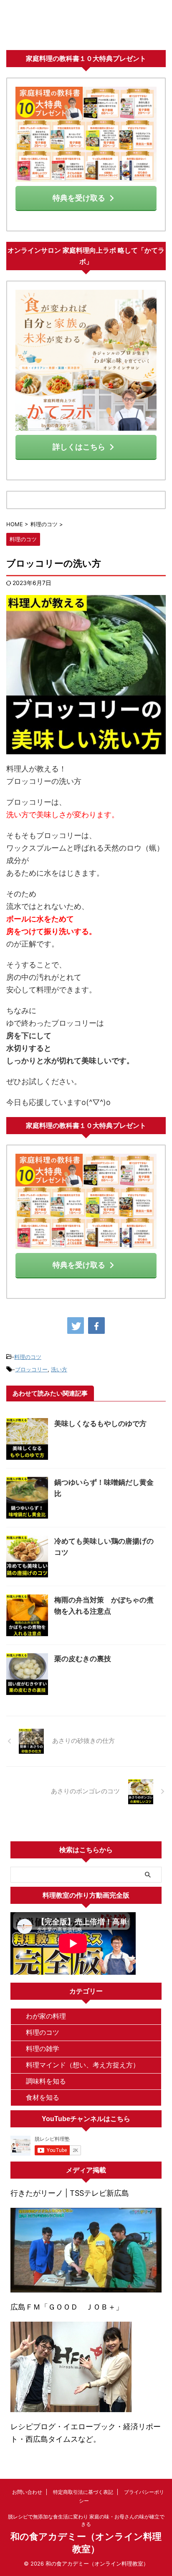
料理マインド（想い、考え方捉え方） (83, 2065)
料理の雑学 (43, 2049)
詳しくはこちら (79, 447)
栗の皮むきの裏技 (83, 1659)
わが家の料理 (46, 2016)
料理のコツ (28, 1357)
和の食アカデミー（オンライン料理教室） (86, 28)
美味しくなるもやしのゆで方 (100, 1424)
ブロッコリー (31, 1369)
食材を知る (43, 2097)
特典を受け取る (79, 198)
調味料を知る (46, 2081)
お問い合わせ (27, 2492)
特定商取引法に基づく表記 (83, 2492)
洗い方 (59, 1369)
